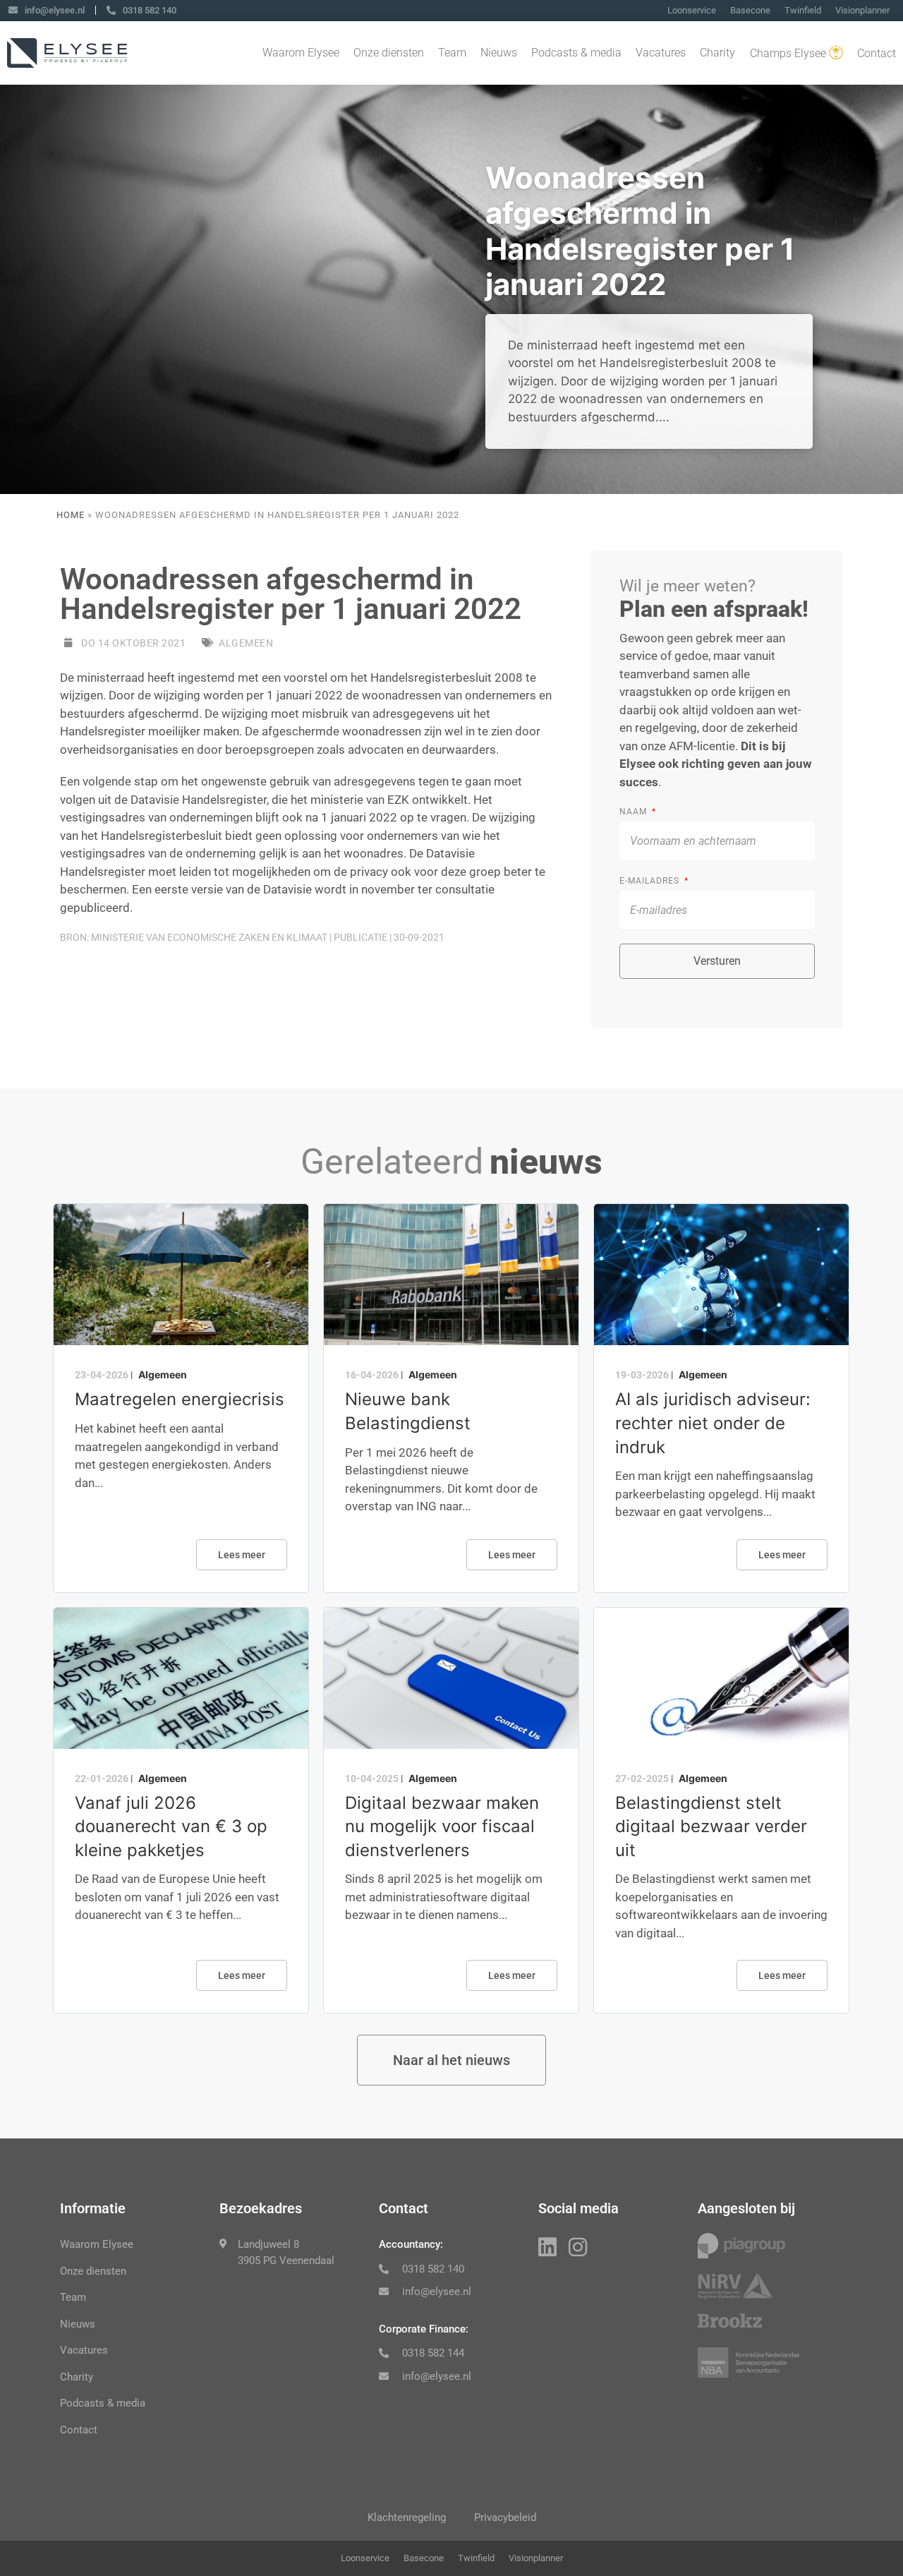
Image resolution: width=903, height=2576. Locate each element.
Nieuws (499, 53)
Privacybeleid (505, 2517)
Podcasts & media (576, 53)
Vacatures (661, 53)
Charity (717, 53)
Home (71, 515)
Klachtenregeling (407, 2517)
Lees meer (242, 1555)
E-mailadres (651, 881)
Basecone (750, 10)
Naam (635, 812)
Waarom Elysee (301, 53)
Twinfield (803, 10)
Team (452, 53)
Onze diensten (389, 53)
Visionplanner (862, 10)
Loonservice (692, 10)
